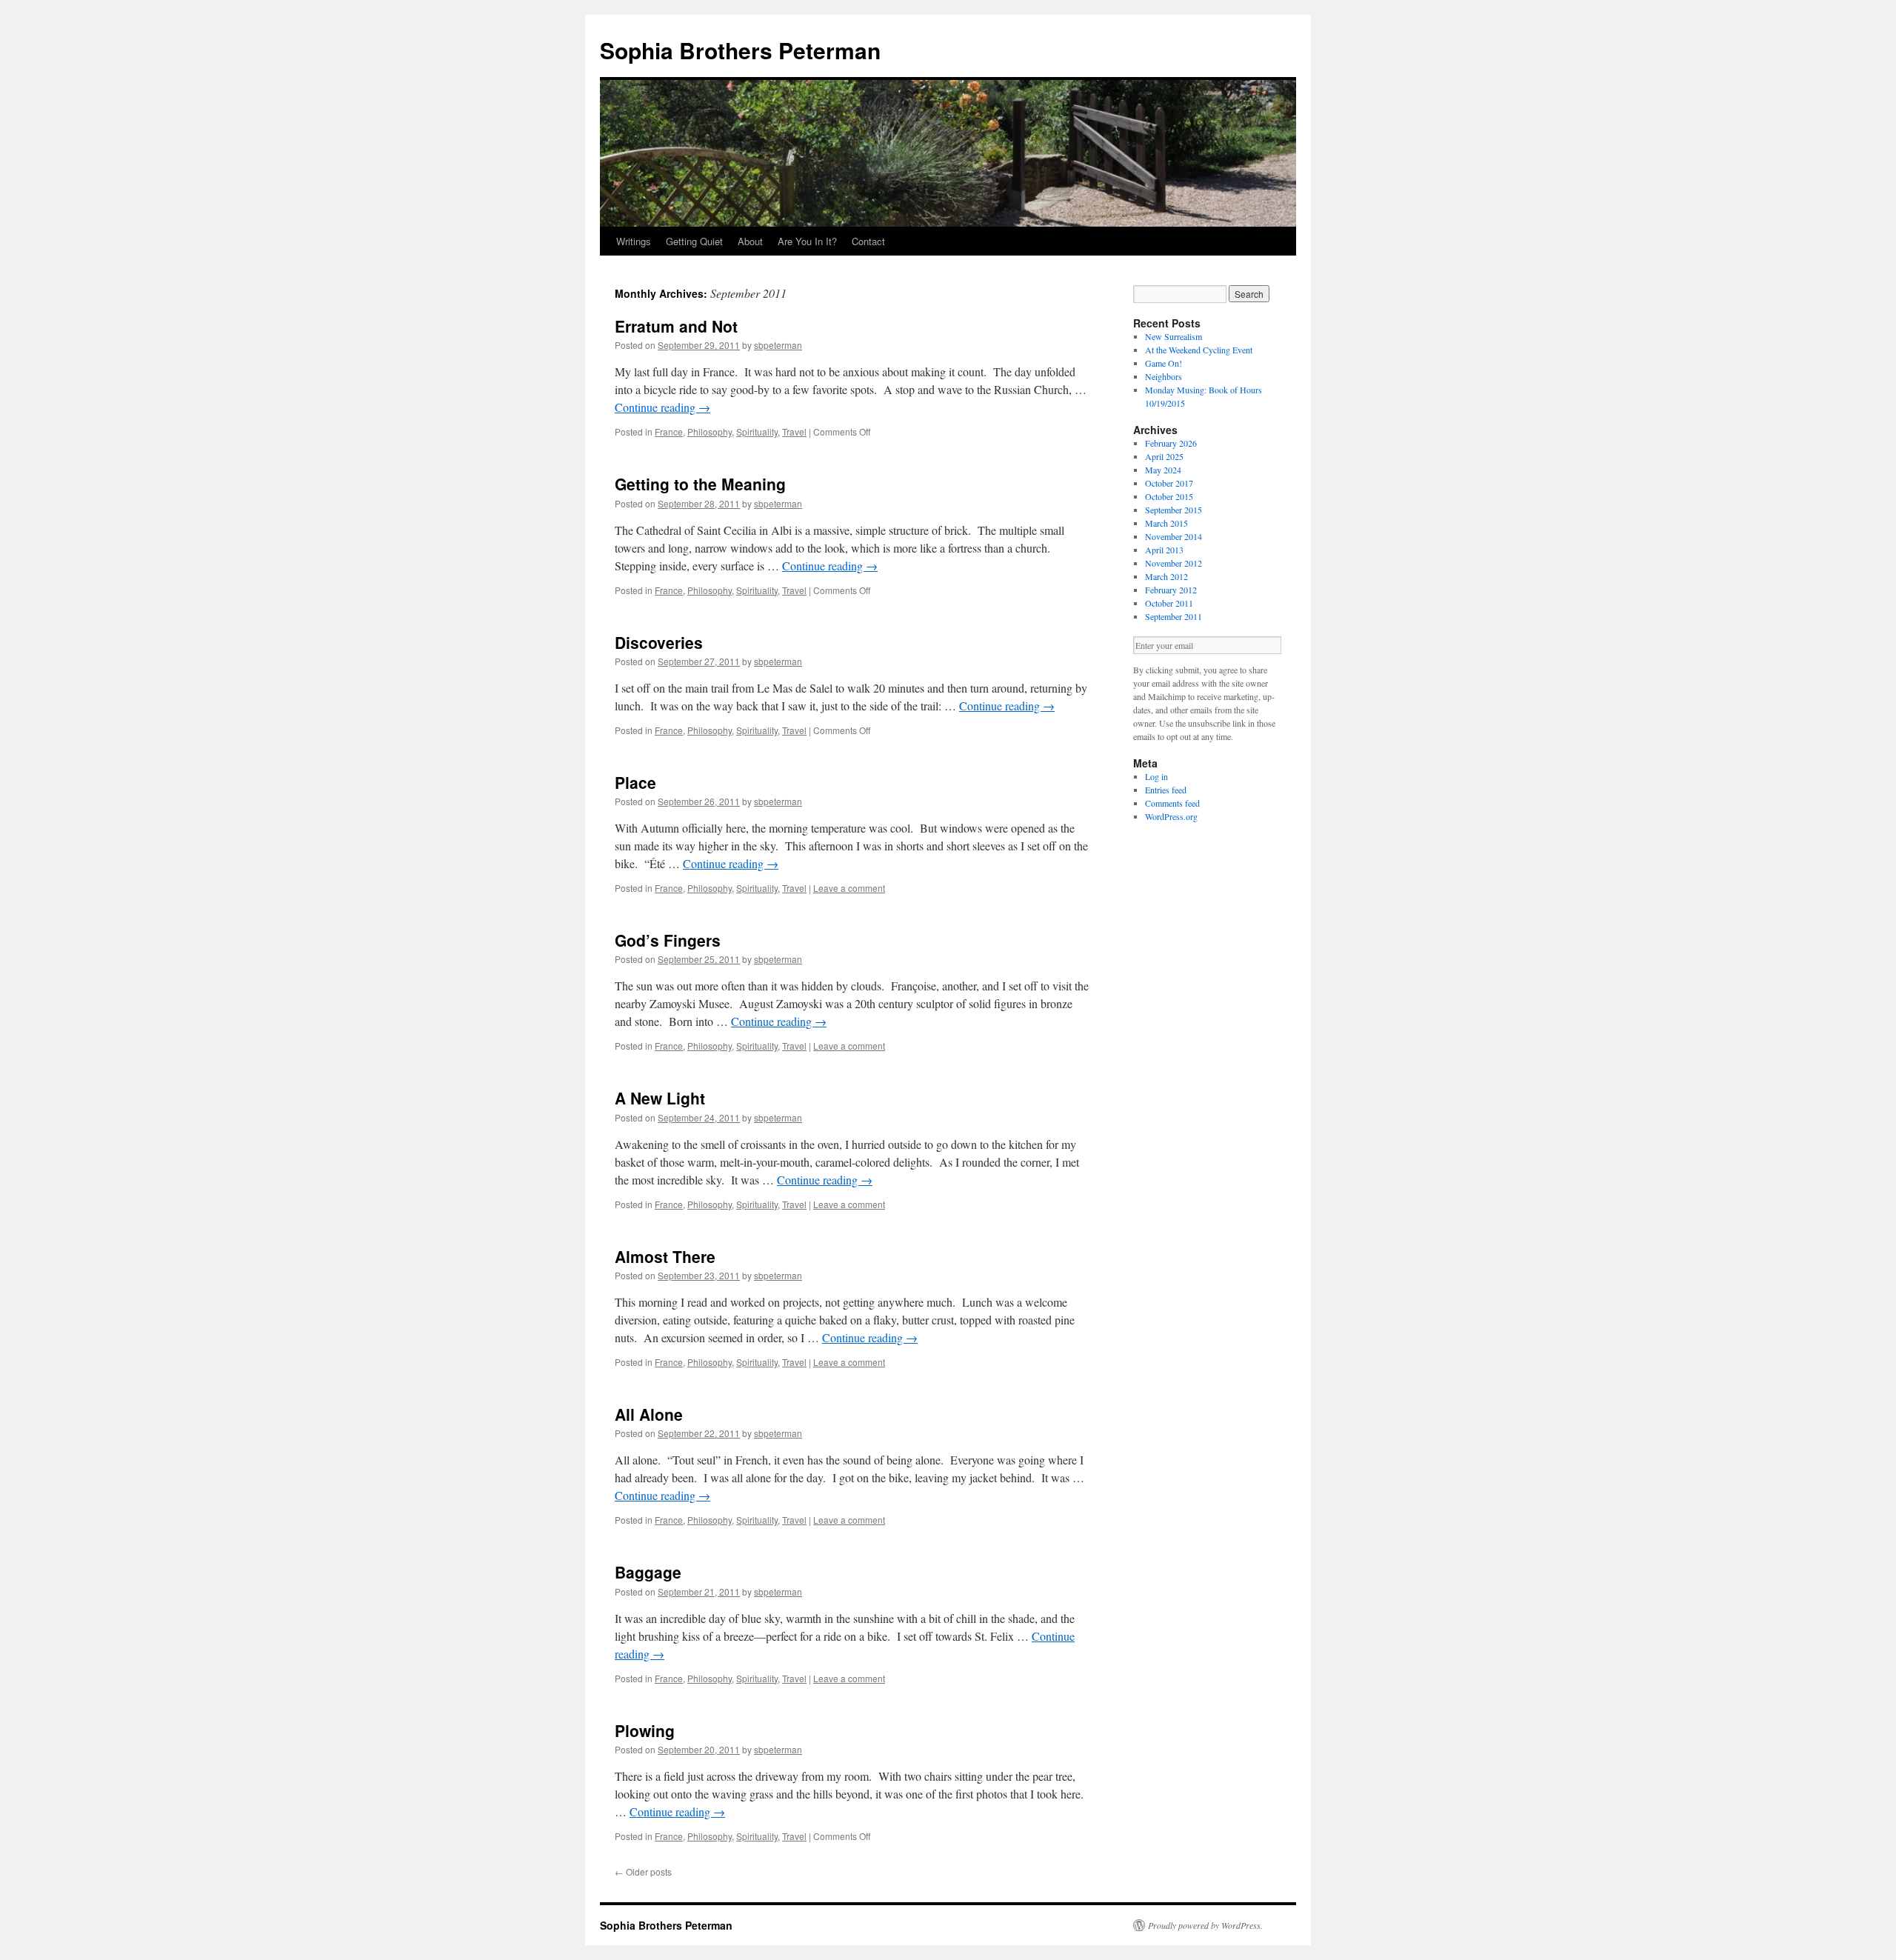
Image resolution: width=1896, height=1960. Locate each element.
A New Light (660, 1098)
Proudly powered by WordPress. (1205, 1925)
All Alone (649, 1414)
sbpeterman (778, 345)
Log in (1156, 776)
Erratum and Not (676, 326)
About (750, 241)
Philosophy (710, 431)
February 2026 (1171, 443)
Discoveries (659, 642)
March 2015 (1166, 523)
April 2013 (1164, 550)
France (669, 431)
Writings (634, 241)
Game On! (1164, 363)
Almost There (665, 1256)
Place (635, 782)
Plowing (645, 1730)
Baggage (648, 1572)
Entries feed (1166, 790)
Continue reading (662, 407)
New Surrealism (1174, 336)
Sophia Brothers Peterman (740, 50)
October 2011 (1169, 603)
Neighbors (1164, 376)
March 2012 (1166, 576)
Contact (868, 241)
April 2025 (1164, 456)
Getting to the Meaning (700, 484)
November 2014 (1174, 536)
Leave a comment (849, 888)
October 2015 (1169, 496)
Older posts (643, 1871)
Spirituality (757, 431)
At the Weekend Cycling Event (1199, 350)
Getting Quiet (694, 241)
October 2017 (1169, 483)
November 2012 (1174, 563)
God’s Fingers (668, 940)
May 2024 (1163, 470)
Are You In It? (807, 241)
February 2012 (1171, 590)
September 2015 (1174, 510)
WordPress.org (1171, 816)
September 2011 (1174, 616)
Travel (794, 431)
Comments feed (1172, 803)
